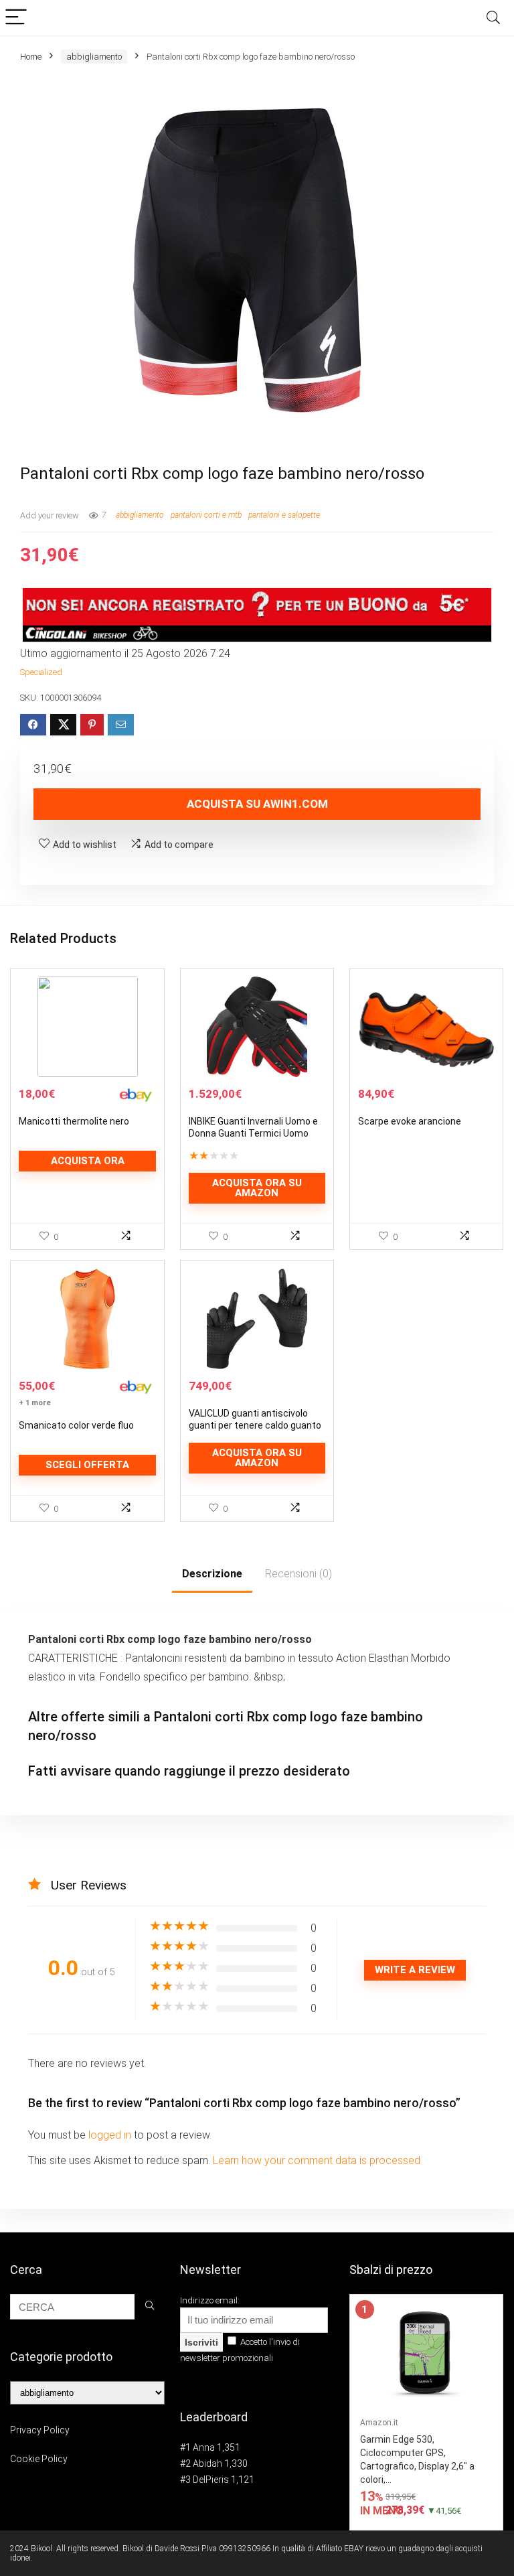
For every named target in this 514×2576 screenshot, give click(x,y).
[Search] (493, 18)
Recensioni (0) (298, 1574)
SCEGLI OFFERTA (87, 1465)
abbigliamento (94, 57)
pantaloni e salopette (284, 515)
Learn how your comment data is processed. (318, 2160)
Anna (204, 2447)
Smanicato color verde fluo (76, 1425)
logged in (111, 2135)
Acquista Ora (88, 1161)
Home (31, 57)
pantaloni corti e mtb (206, 515)
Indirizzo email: (210, 2300)
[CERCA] (150, 2307)
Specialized (41, 672)
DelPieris (211, 2480)
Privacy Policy (40, 2430)
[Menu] (16, 18)
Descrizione (212, 1574)
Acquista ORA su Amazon (257, 1188)
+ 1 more (35, 1403)
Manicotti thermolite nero (74, 1121)
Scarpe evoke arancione (410, 1121)
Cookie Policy (39, 2459)
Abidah (207, 2463)
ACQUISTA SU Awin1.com (257, 804)
